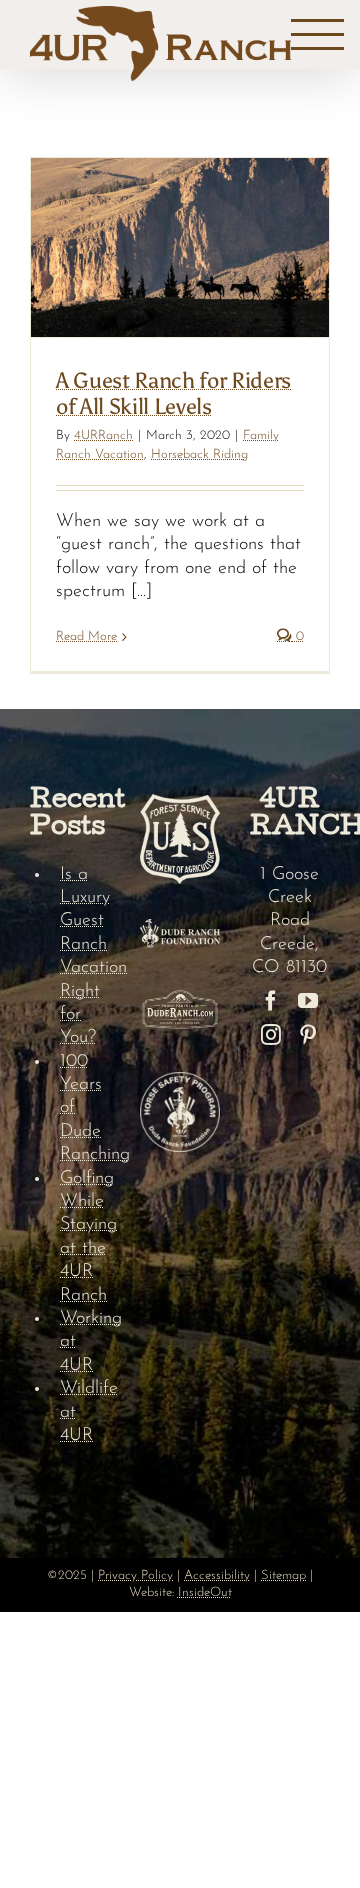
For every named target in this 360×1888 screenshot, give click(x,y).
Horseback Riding (199, 454)
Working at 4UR (85, 1342)
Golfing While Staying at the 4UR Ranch (85, 1237)
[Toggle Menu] (317, 35)
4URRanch (103, 435)
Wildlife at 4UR (85, 1412)
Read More (86, 636)
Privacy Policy (135, 1575)
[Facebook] (271, 1001)
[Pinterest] (308, 1035)
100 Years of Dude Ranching (85, 1109)
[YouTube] (308, 1001)
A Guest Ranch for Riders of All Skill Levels (173, 393)
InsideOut (205, 1592)
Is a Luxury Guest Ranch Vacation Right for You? (85, 957)
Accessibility (217, 1575)
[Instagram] (271, 1035)
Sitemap (283, 1575)
